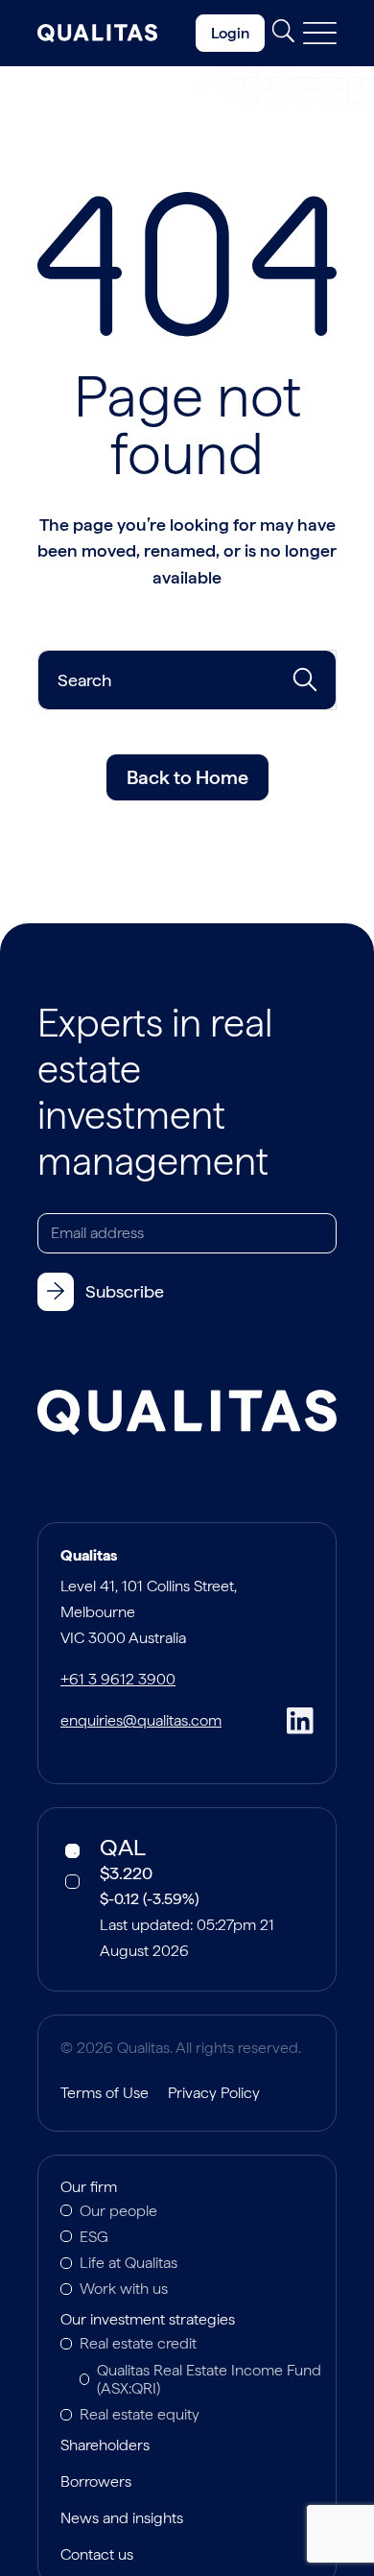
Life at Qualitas (129, 2263)
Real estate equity (140, 2414)
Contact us (97, 2556)
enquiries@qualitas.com (141, 1720)
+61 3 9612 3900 (118, 1679)
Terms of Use (105, 2093)
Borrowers (96, 2483)
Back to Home (187, 777)
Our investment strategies (148, 2321)
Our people (118, 2211)
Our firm (89, 2188)
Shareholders (105, 2446)
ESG (94, 2237)
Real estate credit (138, 2343)
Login (230, 33)
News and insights (122, 2519)
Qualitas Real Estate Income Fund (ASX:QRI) (209, 2379)
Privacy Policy (214, 2093)
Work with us (124, 2289)
